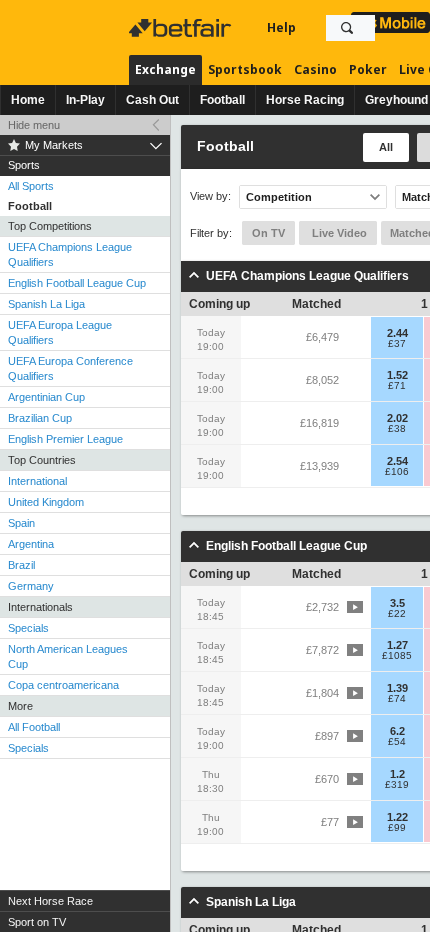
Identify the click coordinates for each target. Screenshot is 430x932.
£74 (397, 699)
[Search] (347, 28)
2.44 (397, 333)
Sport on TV (37, 922)
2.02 (397, 418)
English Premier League (65, 439)
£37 (397, 344)
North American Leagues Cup (68, 656)
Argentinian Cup (46, 397)
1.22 (397, 817)
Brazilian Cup (40, 418)
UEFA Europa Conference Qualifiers (70, 368)
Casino (315, 69)
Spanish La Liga (46, 304)
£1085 (397, 656)
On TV (268, 233)
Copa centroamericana (63, 685)
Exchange (165, 69)
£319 (397, 785)
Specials (28, 628)
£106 (397, 472)
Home (28, 100)
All (386, 147)
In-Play (85, 100)
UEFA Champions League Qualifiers (70, 254)
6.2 (397, 731)
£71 (397, 386)
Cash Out (152, 100)
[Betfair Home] (182, 28)
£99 (397, 828)
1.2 (397, 774)
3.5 (397, 603)
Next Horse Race (50, 901)
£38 (397, 429)
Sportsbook (245, 69)
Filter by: (211, 233)
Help (281, 27)
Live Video (338, 233)
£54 (397, 742)
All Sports (31, 186)
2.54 (397, 461)
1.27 (397, 645)
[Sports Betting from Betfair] (390, 22)
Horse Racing (305, 100)
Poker (368, 69)
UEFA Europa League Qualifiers (60, 332)
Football (222, 100)
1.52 (397, 375)
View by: (210, 196)
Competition (279, 197)
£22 (397, 614)
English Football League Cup (77, 283)
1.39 (397, 688)
